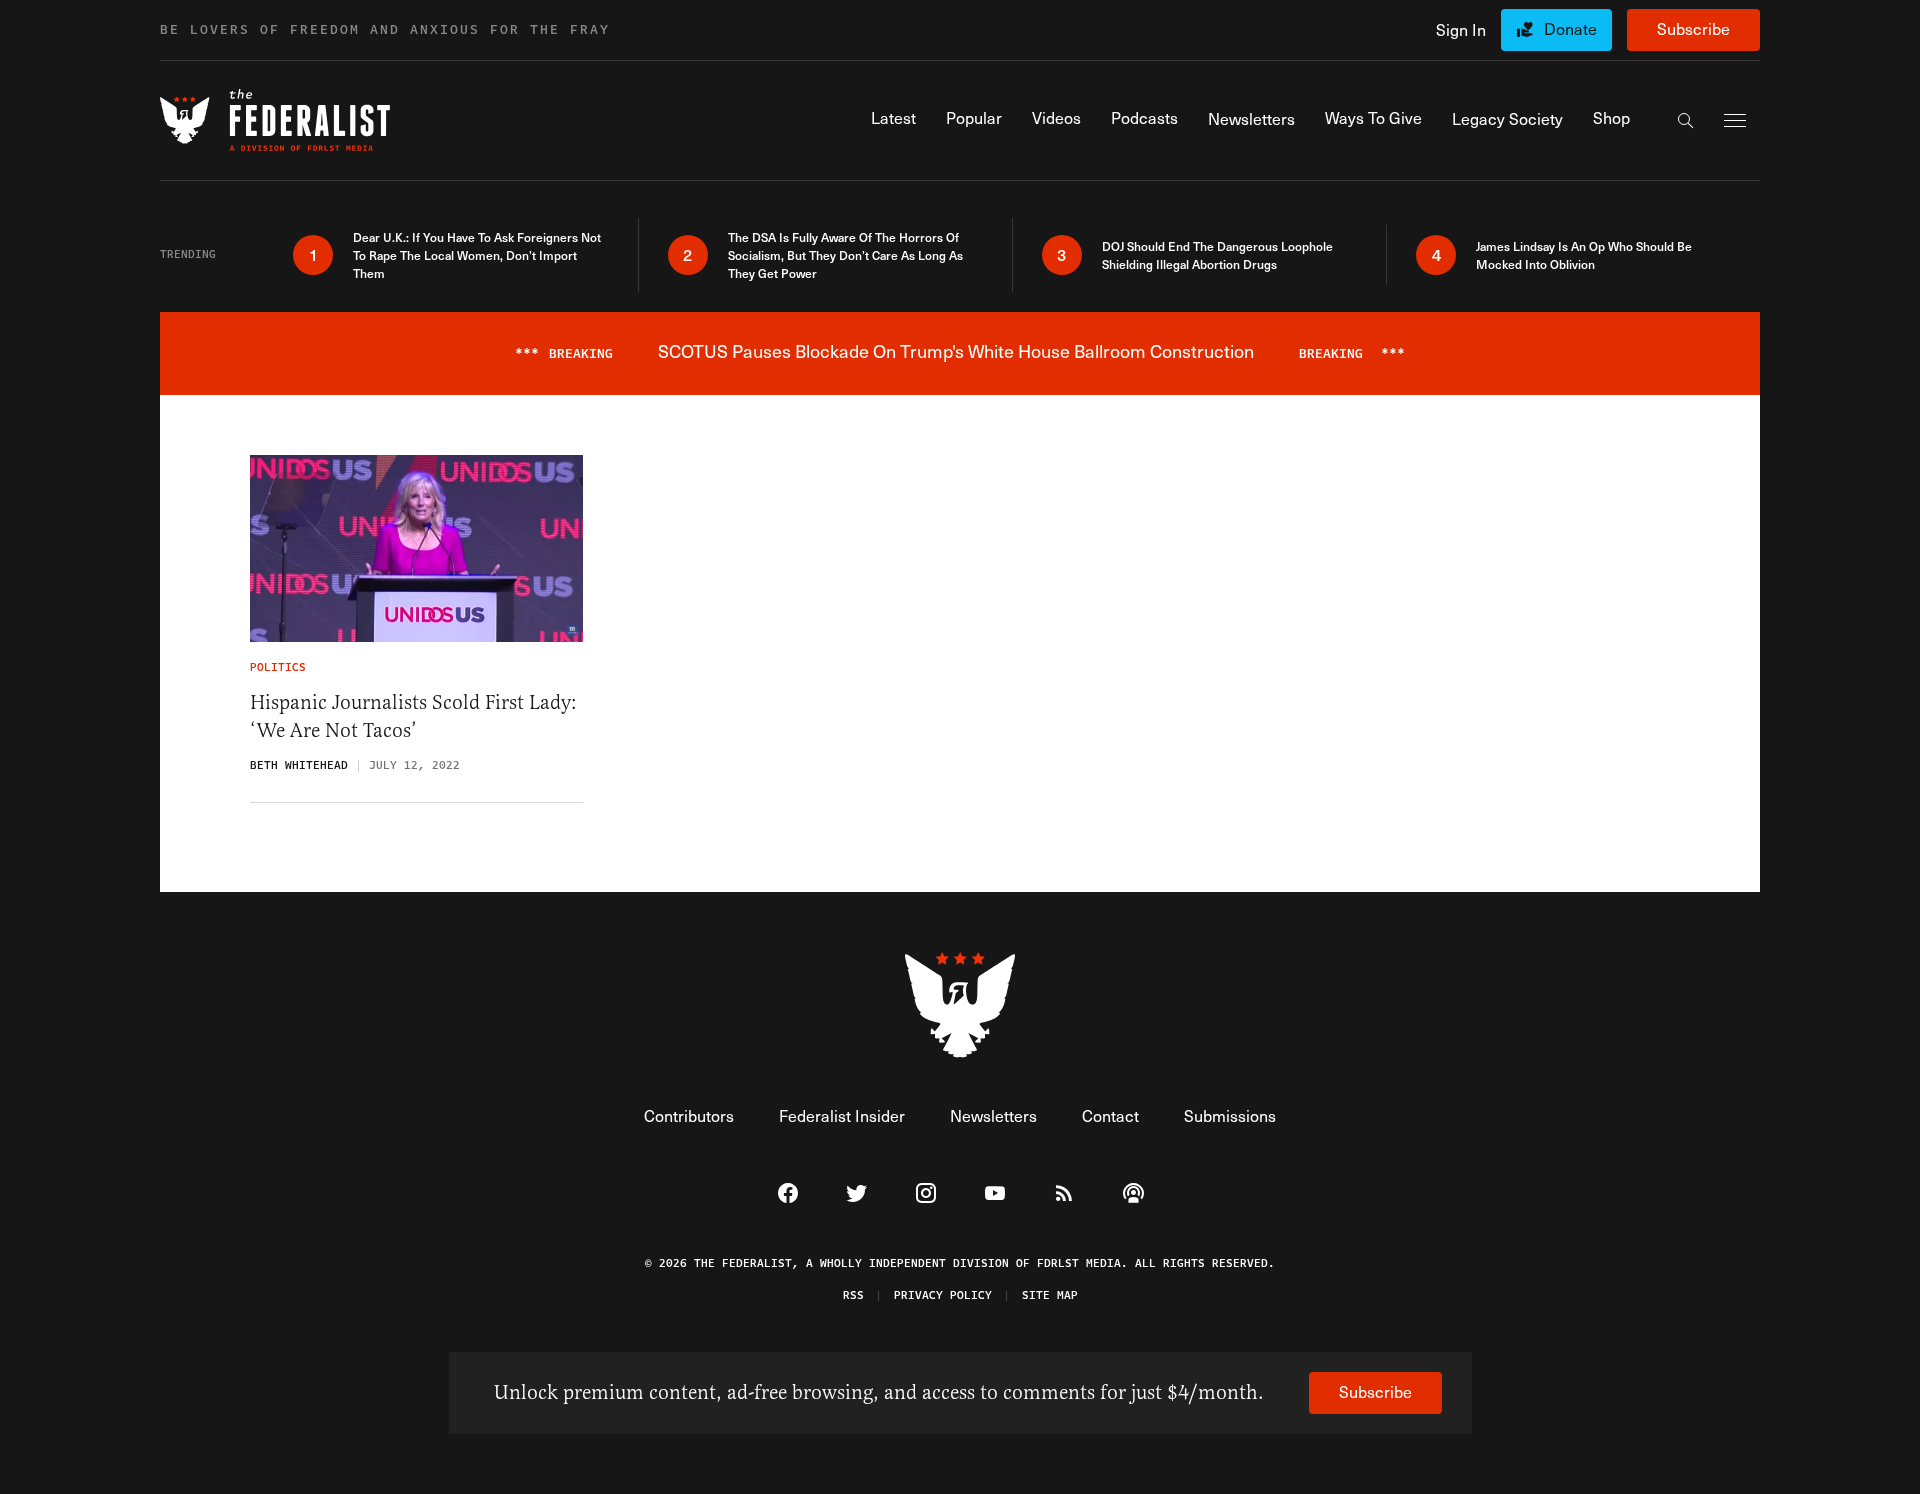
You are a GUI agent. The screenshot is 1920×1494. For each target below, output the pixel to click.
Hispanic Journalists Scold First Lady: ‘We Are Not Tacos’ (413, 716)
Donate (1570, 28)
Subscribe (1693, 28)
